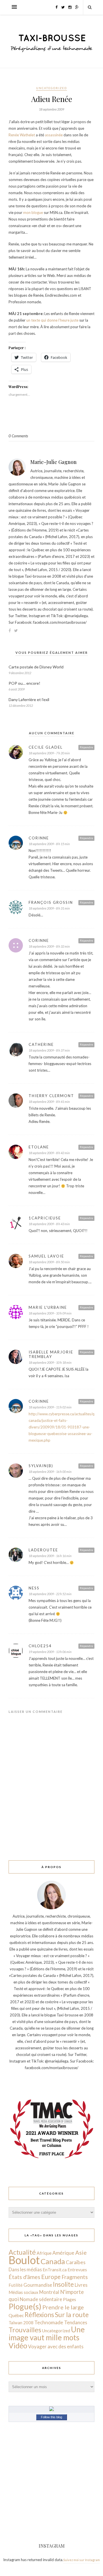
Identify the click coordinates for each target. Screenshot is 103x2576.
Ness (34, 1588)
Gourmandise (38, 2285)
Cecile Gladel (46, 747)
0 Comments (18, 436)
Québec (16, 2315)
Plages (70, 2299)
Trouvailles (25, 2330)
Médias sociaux (23, 2292)
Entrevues (77, 2270)
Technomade (49, 2322)
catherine (41, 1044)
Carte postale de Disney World (36, 667)
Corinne (39, 838)
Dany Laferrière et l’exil (29, 699)
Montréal (49, 2292)
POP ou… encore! (24, 683)
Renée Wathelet (22, 135)
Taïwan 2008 (21, 2323)
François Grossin (51, 902)
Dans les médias (25, 2269)
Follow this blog (51, 2417)
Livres (81, 2285)
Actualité (22, 2252)
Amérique (63, 2253)
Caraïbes (76, 2262)
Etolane (39, 1147)
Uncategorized (51, 88)
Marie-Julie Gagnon (54, 462)
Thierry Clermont (51, 1096)
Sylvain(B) (41, 1466)
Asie (81, 2252)
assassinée (54, 135)
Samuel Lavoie (46, 1256)
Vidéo (18, 2345)
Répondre (86, 747)
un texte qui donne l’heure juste (53, 320)
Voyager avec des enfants (56, 2346)
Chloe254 (40, 1646)
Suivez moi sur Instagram (82, 2560)
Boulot (24, 2260)
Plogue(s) (25, 2306)
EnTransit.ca (55, 2270)
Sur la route (72, 2315)
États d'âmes (24, 2277)
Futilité (16, 2285)
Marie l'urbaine (48, 1307)
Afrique (44, 2253)
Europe (51, 2277)
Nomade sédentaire (41, 2299)
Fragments (75, 2277)
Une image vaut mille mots (47, 2333)
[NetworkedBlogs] (51, 2410)
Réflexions (39, 2315)
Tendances (76, 2322)
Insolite (63, 2284)
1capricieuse (45, 1218)
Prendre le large (63, 2307)
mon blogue (33, 212)
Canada (53, 2261)
